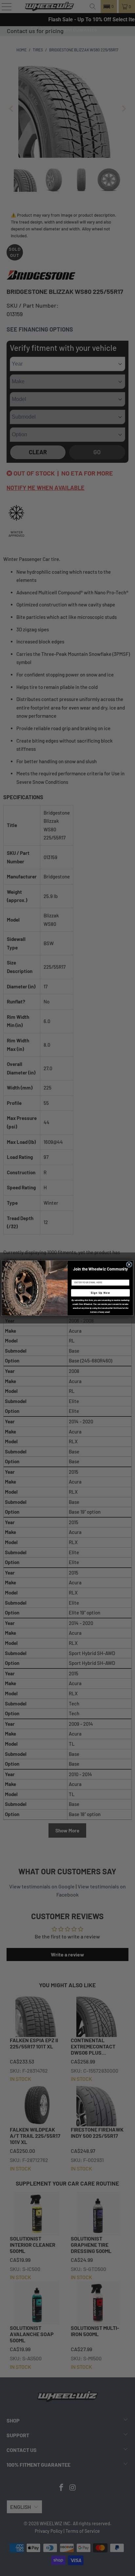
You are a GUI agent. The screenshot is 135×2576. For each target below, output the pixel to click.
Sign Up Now (100, 1293)
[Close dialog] (129, 1264)
